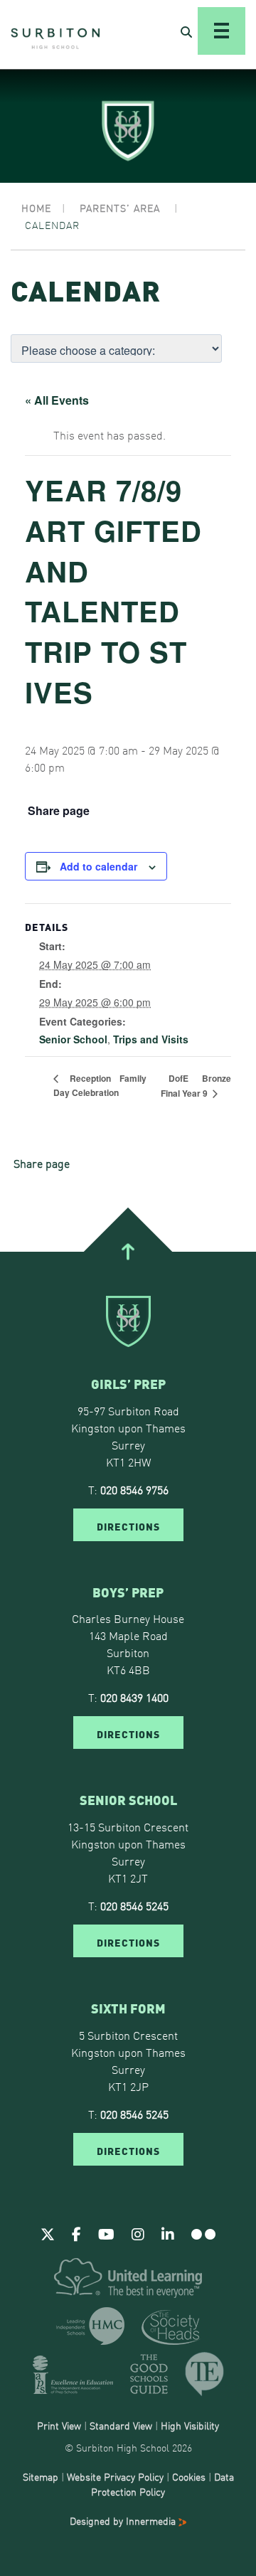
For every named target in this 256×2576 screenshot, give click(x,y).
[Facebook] (76, 2233)
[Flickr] (203, 2233)
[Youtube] (106, 2233)
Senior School (73, 1039)
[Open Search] (186, 31)
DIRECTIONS (128, 1526)
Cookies (189, 2476)
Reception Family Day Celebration (100, 1085)
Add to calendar (98, 866)
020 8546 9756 (134, 1489)
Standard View (121, 2425)
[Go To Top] (128, 1252)
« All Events (57, 400)
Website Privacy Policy (115, 2476)
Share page (59, 811)
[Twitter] (48, 2233)
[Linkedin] (168, 2233)
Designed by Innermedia (124, 2521)
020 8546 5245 (134, 1905)
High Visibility (190, 2425)
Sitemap (41, 2476)
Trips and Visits (151, 1039)
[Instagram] (138, 2233)
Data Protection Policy (162, 2484)
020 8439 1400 (134, 1697)
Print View (59, 2425)
